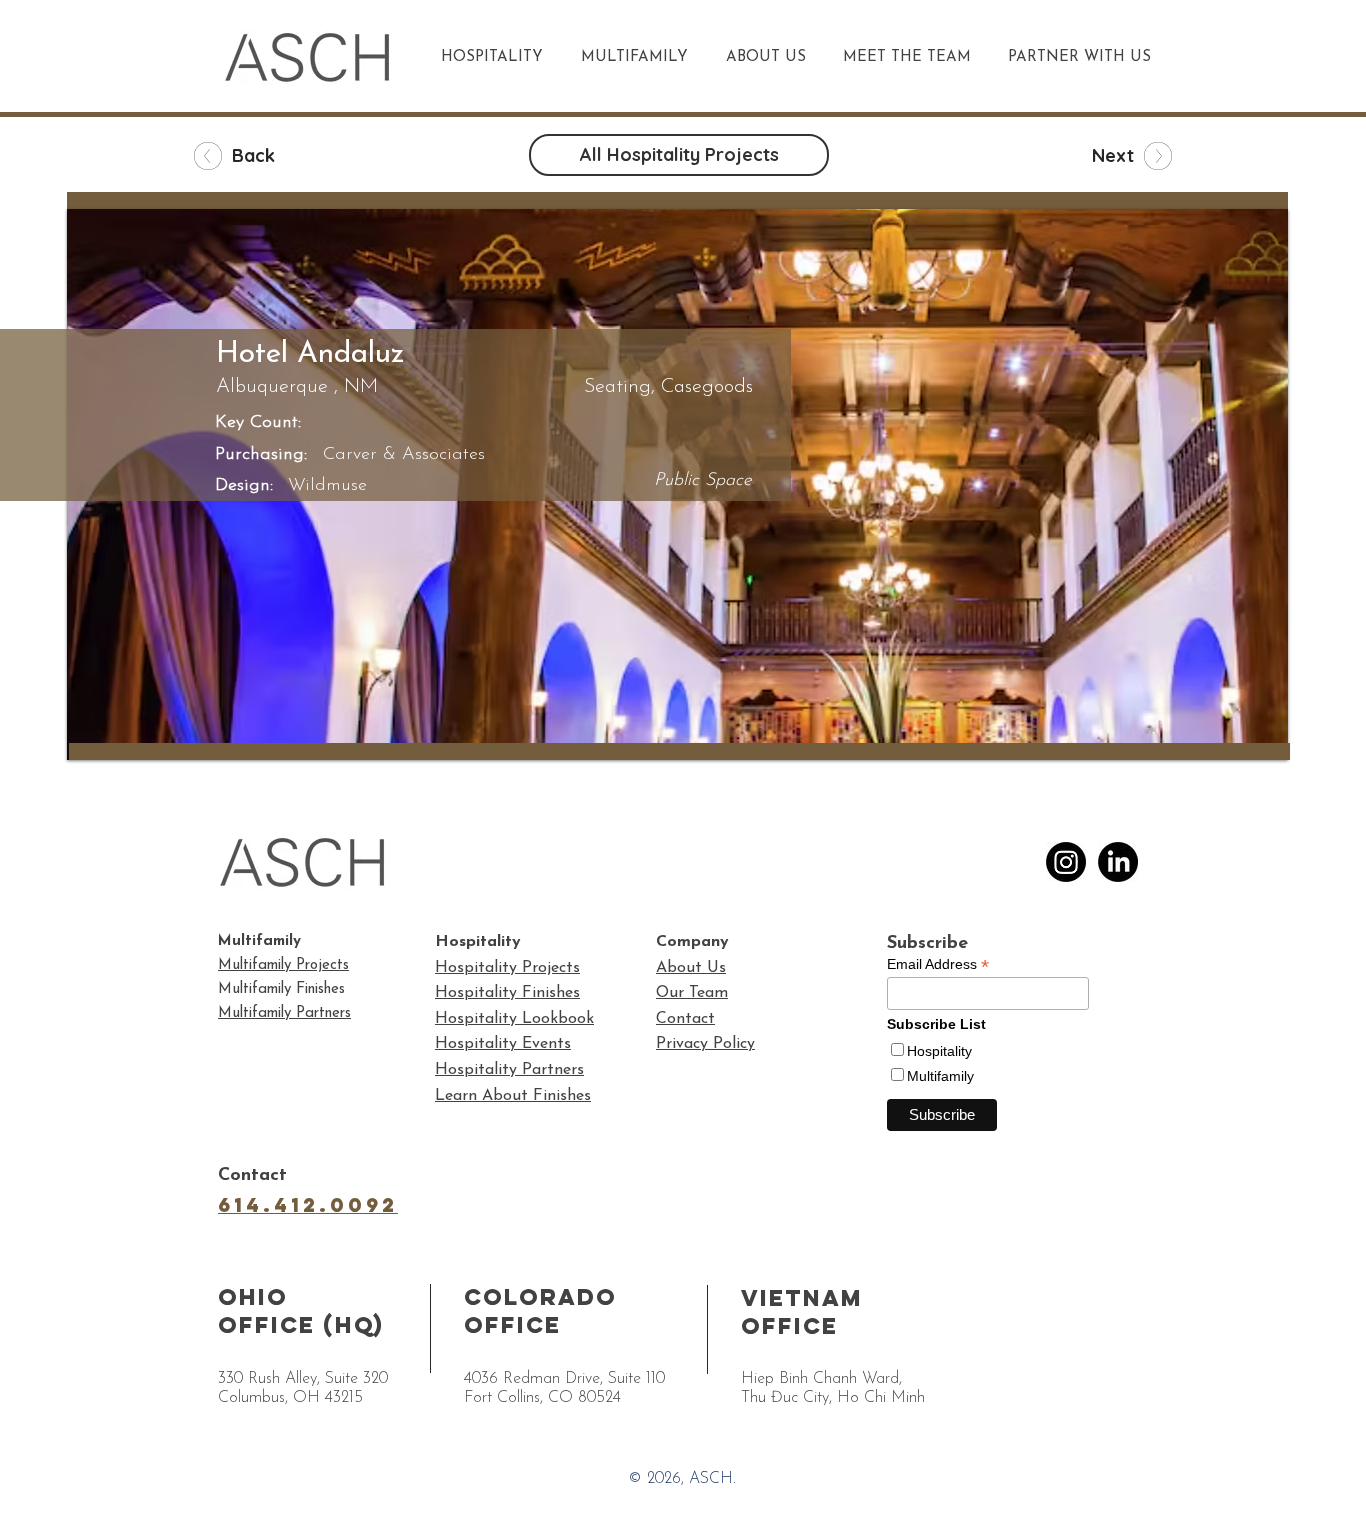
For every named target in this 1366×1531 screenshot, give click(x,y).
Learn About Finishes (513, 1096)
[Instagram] (1066, 862)
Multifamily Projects (283, 965)
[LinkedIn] (1118, 862)
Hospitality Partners (509, 1070)
